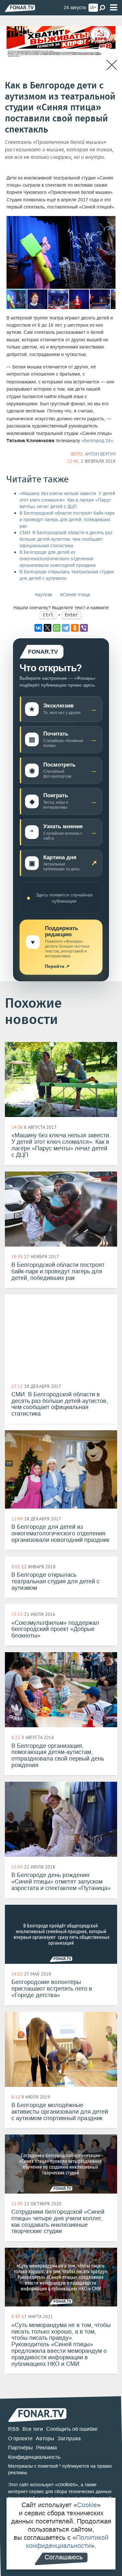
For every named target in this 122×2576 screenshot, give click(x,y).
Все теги (33, 2429)
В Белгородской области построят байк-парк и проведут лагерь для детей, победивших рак (67, 520)
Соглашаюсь (64, 2557)
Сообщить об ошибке (72, 2429)
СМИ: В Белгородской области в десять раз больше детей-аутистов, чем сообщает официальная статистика (66, 539)
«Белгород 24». (98, 441)
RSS (14, 2429)
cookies (67, 2484)
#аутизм (44, 595)
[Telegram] (66, 628)
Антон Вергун (100, 454)
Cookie (87, 2505)
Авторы (45, 2438)
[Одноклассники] (75, 628)
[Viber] (84, 628)
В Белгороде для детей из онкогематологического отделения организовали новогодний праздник (58, 559)
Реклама (47, 2448)
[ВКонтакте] (38, 628)
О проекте (20, 2438)
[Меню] (114, 8)
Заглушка (69, 2438)
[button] (110, 222)
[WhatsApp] (57, 628)
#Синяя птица (75, 595)
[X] (47, 628)
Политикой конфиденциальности (67, 2542)
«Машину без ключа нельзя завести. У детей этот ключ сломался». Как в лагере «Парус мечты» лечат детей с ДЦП (67, 500)
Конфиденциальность (34, 2457)
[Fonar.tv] (20, 8)
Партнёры (20, 2448)
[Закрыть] (112, 65)
